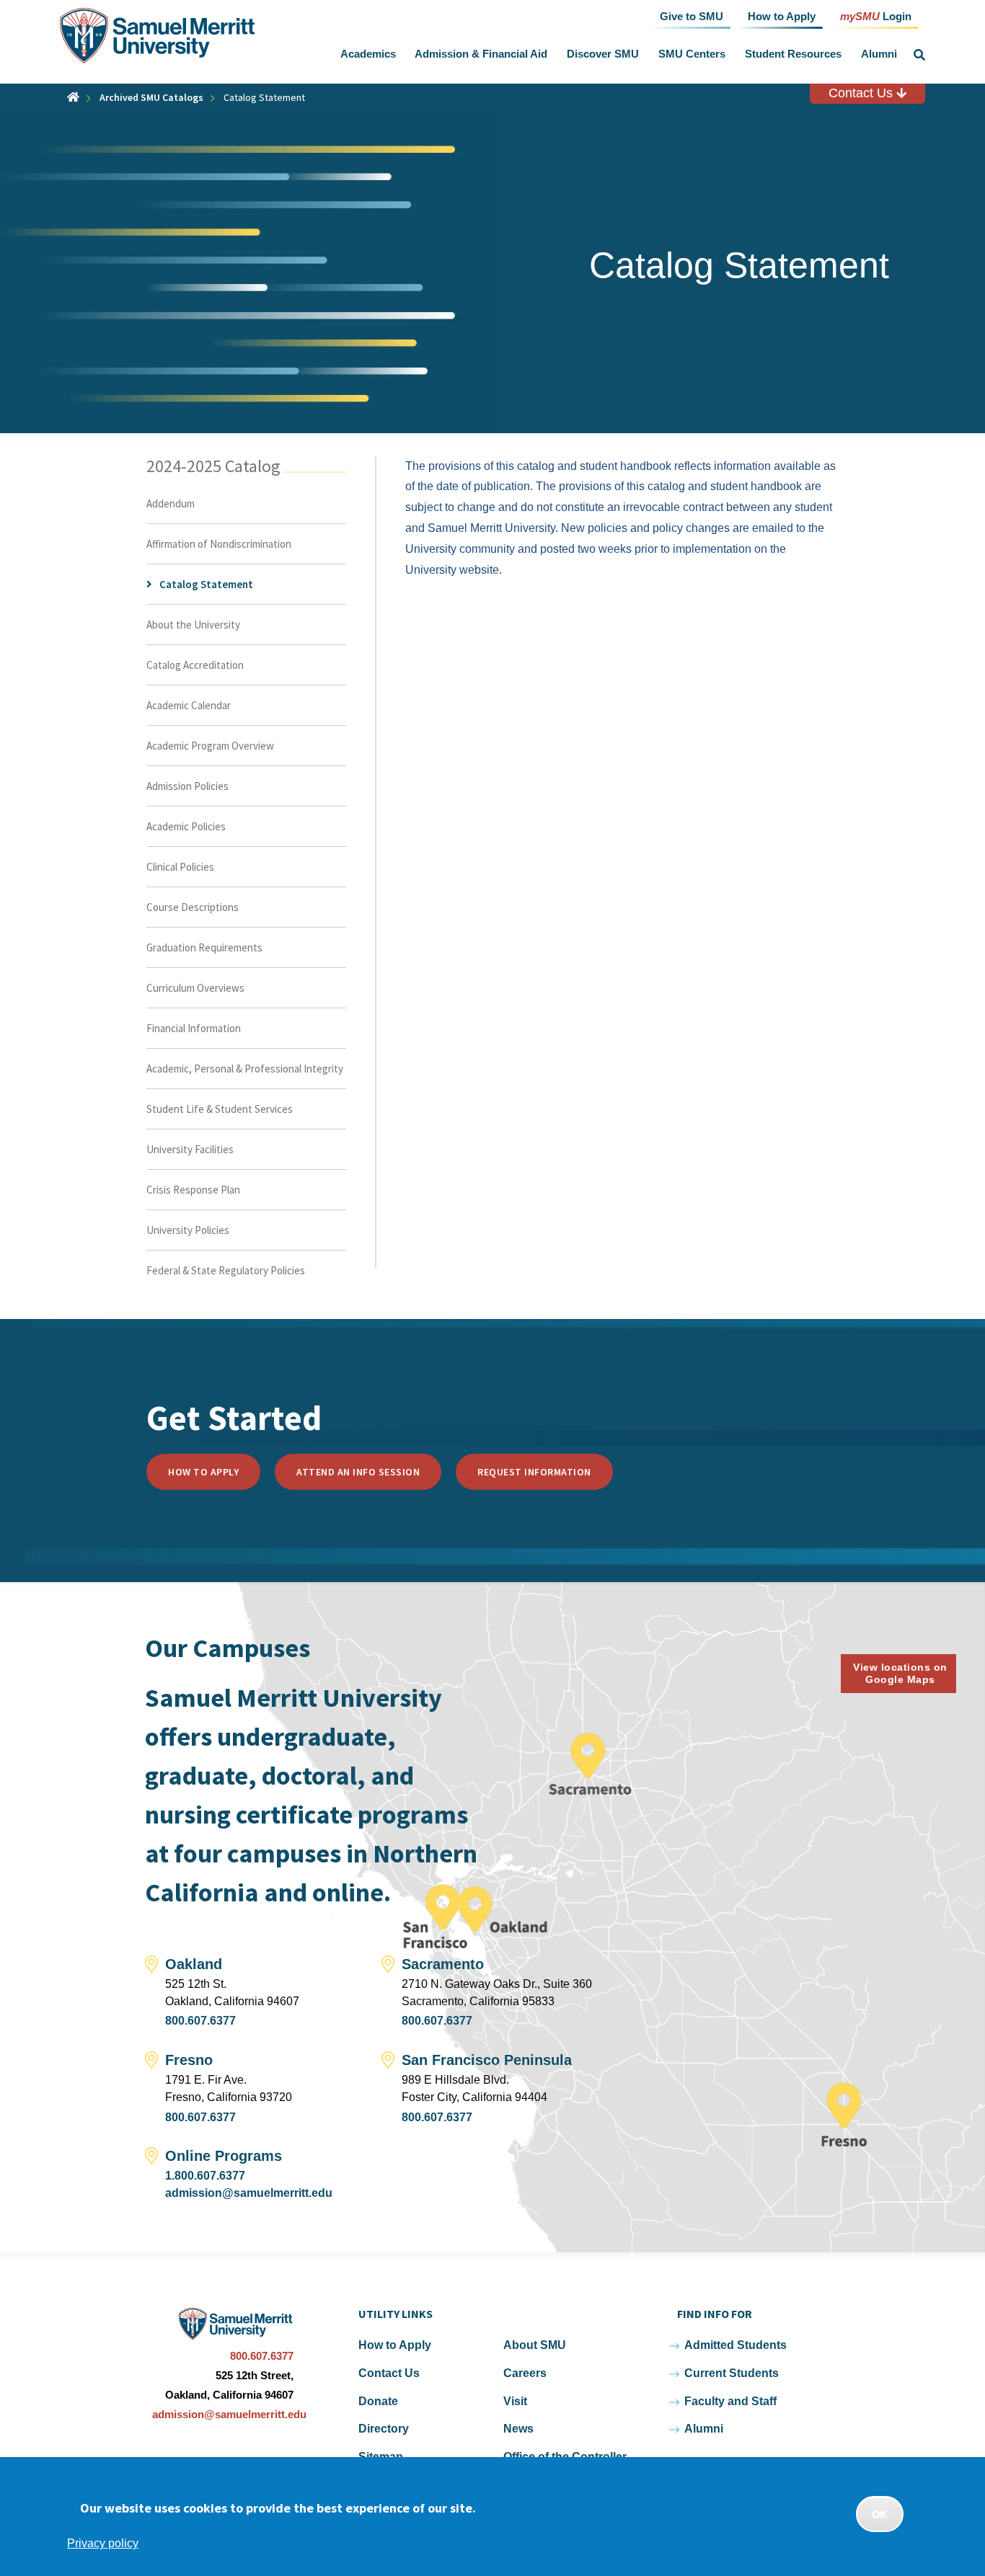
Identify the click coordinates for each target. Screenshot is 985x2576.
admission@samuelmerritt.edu (249, 2193)
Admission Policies (187, 786)
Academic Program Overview (210, 746)
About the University (193, 625)
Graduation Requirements (204, 947)
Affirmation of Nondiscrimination (219, 544)
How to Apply (203, 1472)
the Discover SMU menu (642, 54)
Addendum (171, 503)
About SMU (535, 2345)
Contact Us (862, 93)
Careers (525, 2373)
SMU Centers (692, 54)
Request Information (534, 1472)
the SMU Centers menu (728, 54)
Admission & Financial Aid (481, 54)
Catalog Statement (206, 584)
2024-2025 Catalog (213, 466)
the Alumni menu (900, 54)
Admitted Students (736, 2345)
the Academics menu (399, 54)
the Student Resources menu (844, 54)
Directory (384, 2429)
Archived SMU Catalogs (151, 97)
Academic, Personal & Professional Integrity (245, 1069)
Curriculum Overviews (195, 988)
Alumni (879, 54)
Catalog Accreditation (195, 665)
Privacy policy (103, 2543)
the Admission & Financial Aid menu (551, 54)
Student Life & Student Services (220, 1109)
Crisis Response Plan (193, 1190)
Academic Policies (186, 826)
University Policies (188, 1230)
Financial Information (194, 1028)
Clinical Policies (180, 867)
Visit (515, 2401)
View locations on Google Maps (900, 1673)
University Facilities (190, 1149)
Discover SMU (603, 54)
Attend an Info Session (358, 1472)
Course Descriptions (193, 907)
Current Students (732, 2373)
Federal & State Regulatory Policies (226, 1270)
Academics (368, 54)
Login (876, 15)
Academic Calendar (189, 705)
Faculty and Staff (730, 2401)
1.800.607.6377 (205, 2176)
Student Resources (793, 54)
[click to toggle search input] (919, 55)
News (518, 2429)
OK (880, 2514)
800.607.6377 (200, 2021)
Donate (378, 2401)
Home (73, 97)
